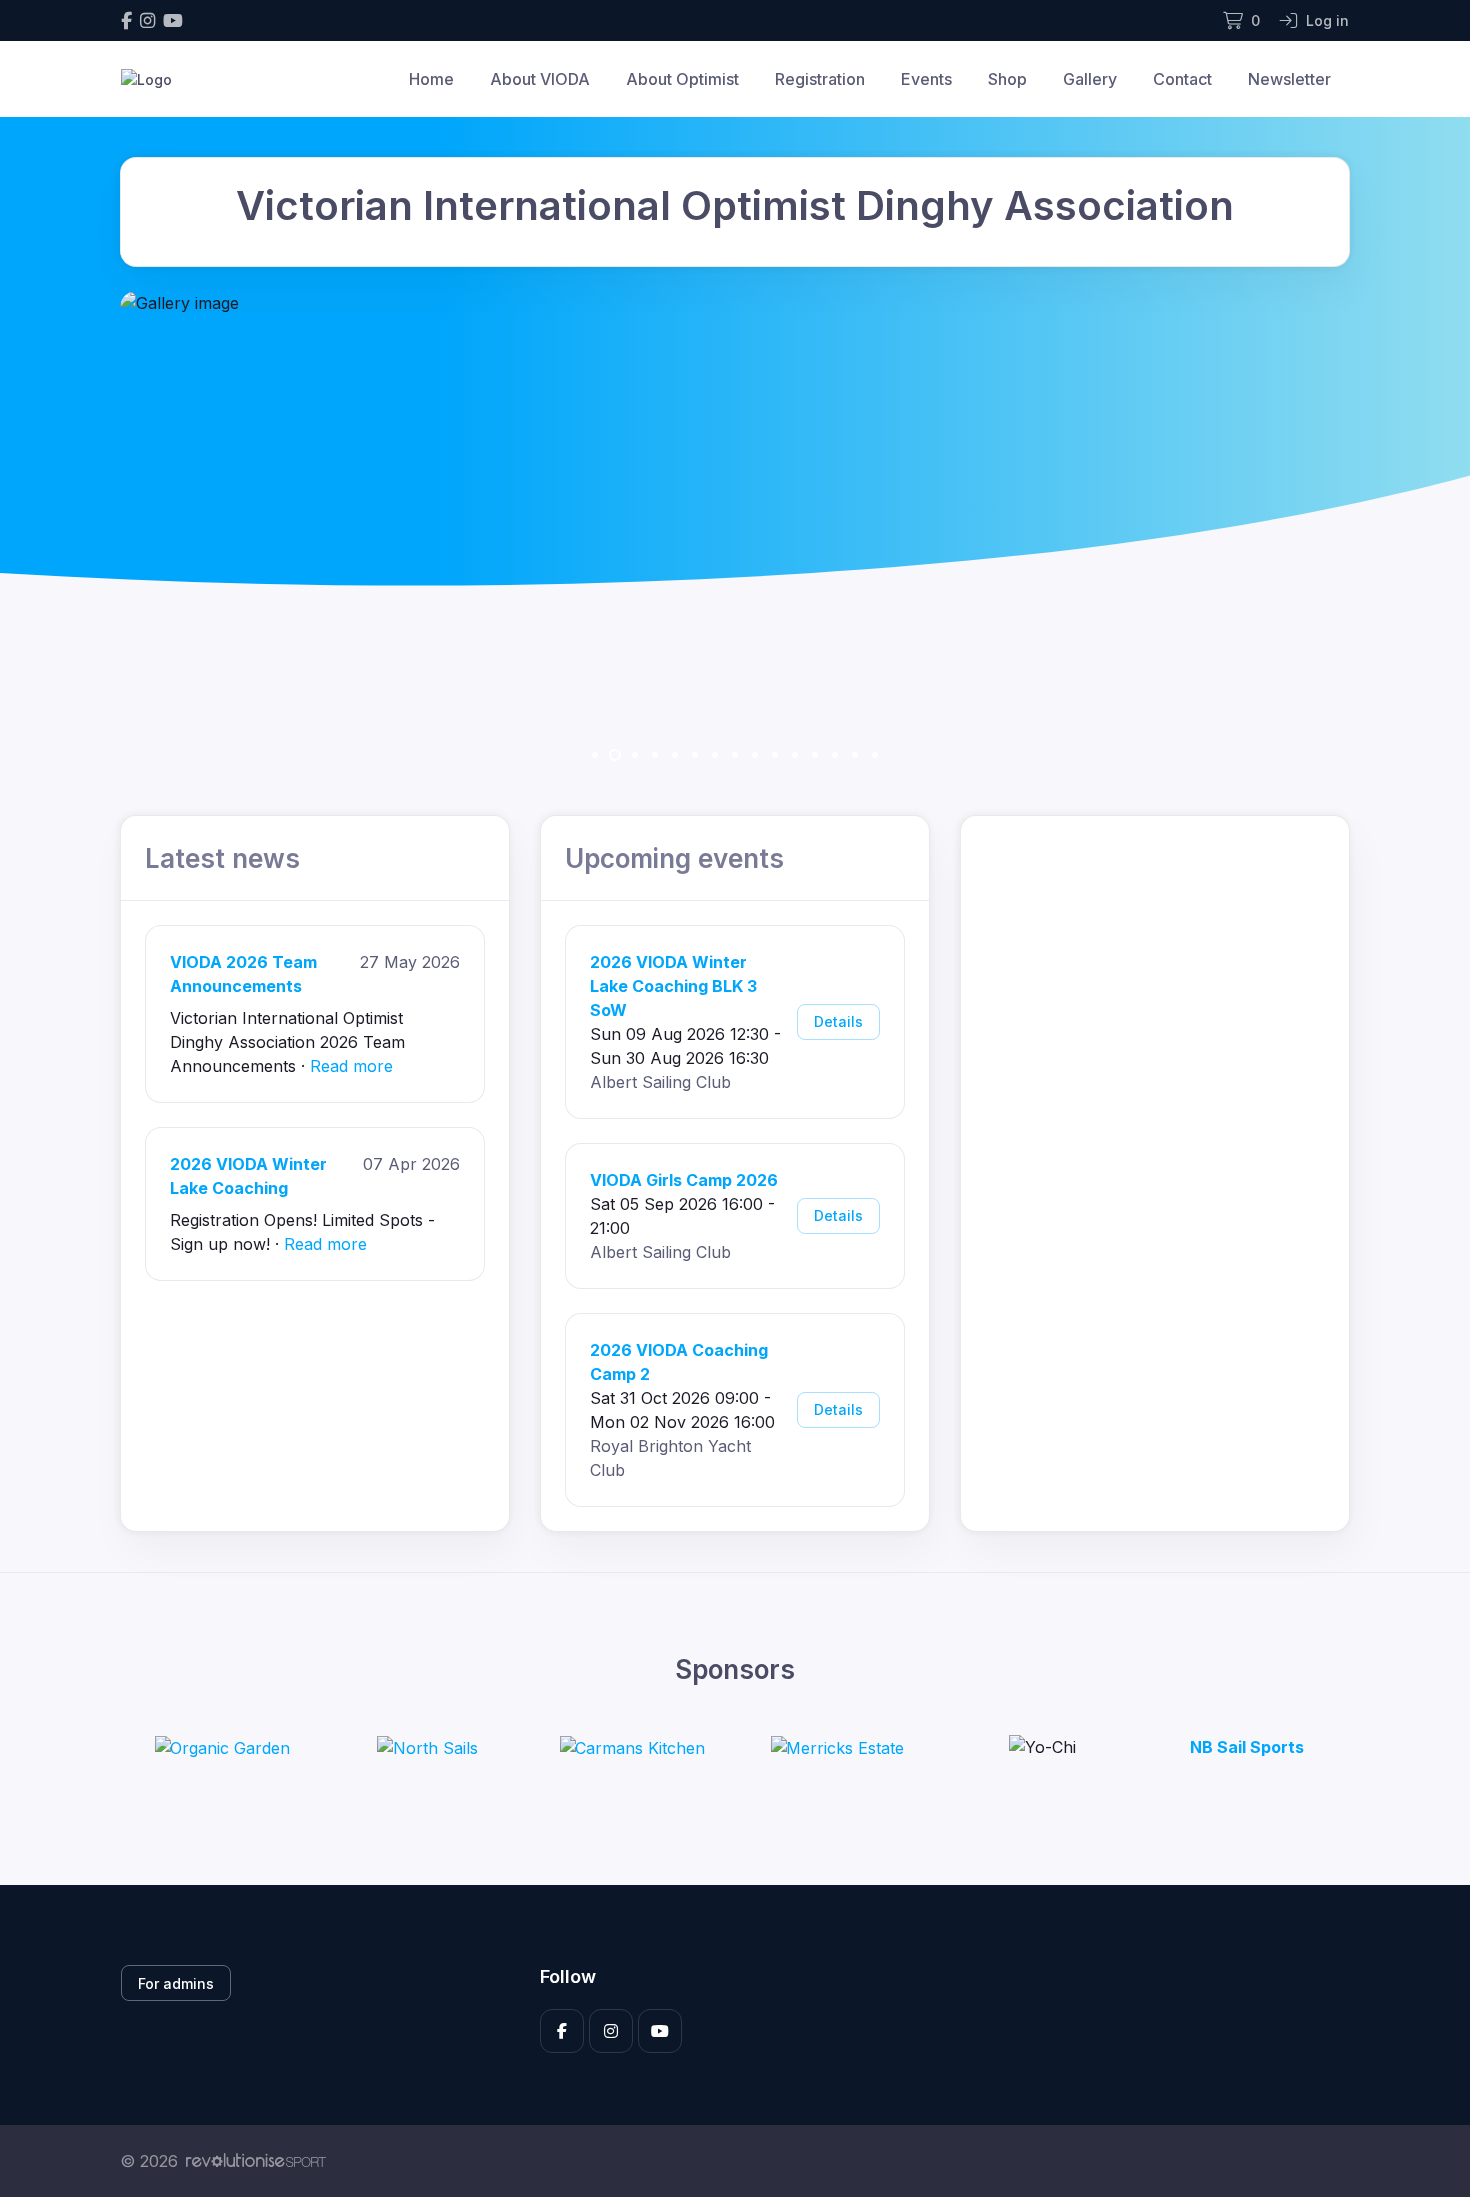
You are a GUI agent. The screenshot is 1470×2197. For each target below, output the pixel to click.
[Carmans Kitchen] (632, 1748)
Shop (1007, 79)
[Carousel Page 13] (835, 755)
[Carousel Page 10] (775, 755)
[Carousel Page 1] (595, 755)
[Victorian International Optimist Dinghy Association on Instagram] (147, 20)
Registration (820, 79)
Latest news (222, 858)
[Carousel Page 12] (815, 755)
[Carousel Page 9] (755, 755)
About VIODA (540, 79)
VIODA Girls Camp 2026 (684, 1180)
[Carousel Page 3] (635, 755)
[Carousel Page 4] (655, 755)
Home (431, 79)
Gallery (1090, 79)
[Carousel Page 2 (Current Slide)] (615, 755)
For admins (176, 1983)
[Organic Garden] (222, 1748)
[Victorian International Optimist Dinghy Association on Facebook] (126, 20)
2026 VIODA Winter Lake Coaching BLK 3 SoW (673, 986)
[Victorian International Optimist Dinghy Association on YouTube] (173, 20)
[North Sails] (427, 1748)
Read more (351, 1066)
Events (926, 79)
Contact (1182, 79)
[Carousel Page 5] (675, 755)
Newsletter (1289, 79)
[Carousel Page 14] (855, 755)
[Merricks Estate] (837, 1748)
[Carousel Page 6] (695, 755)
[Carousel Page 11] (795, 755)
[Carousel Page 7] (715, 755)
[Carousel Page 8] (735, 755)
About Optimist (682, 79)
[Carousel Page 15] (875, 755)
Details (838, 1021)
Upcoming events (674, 858)
